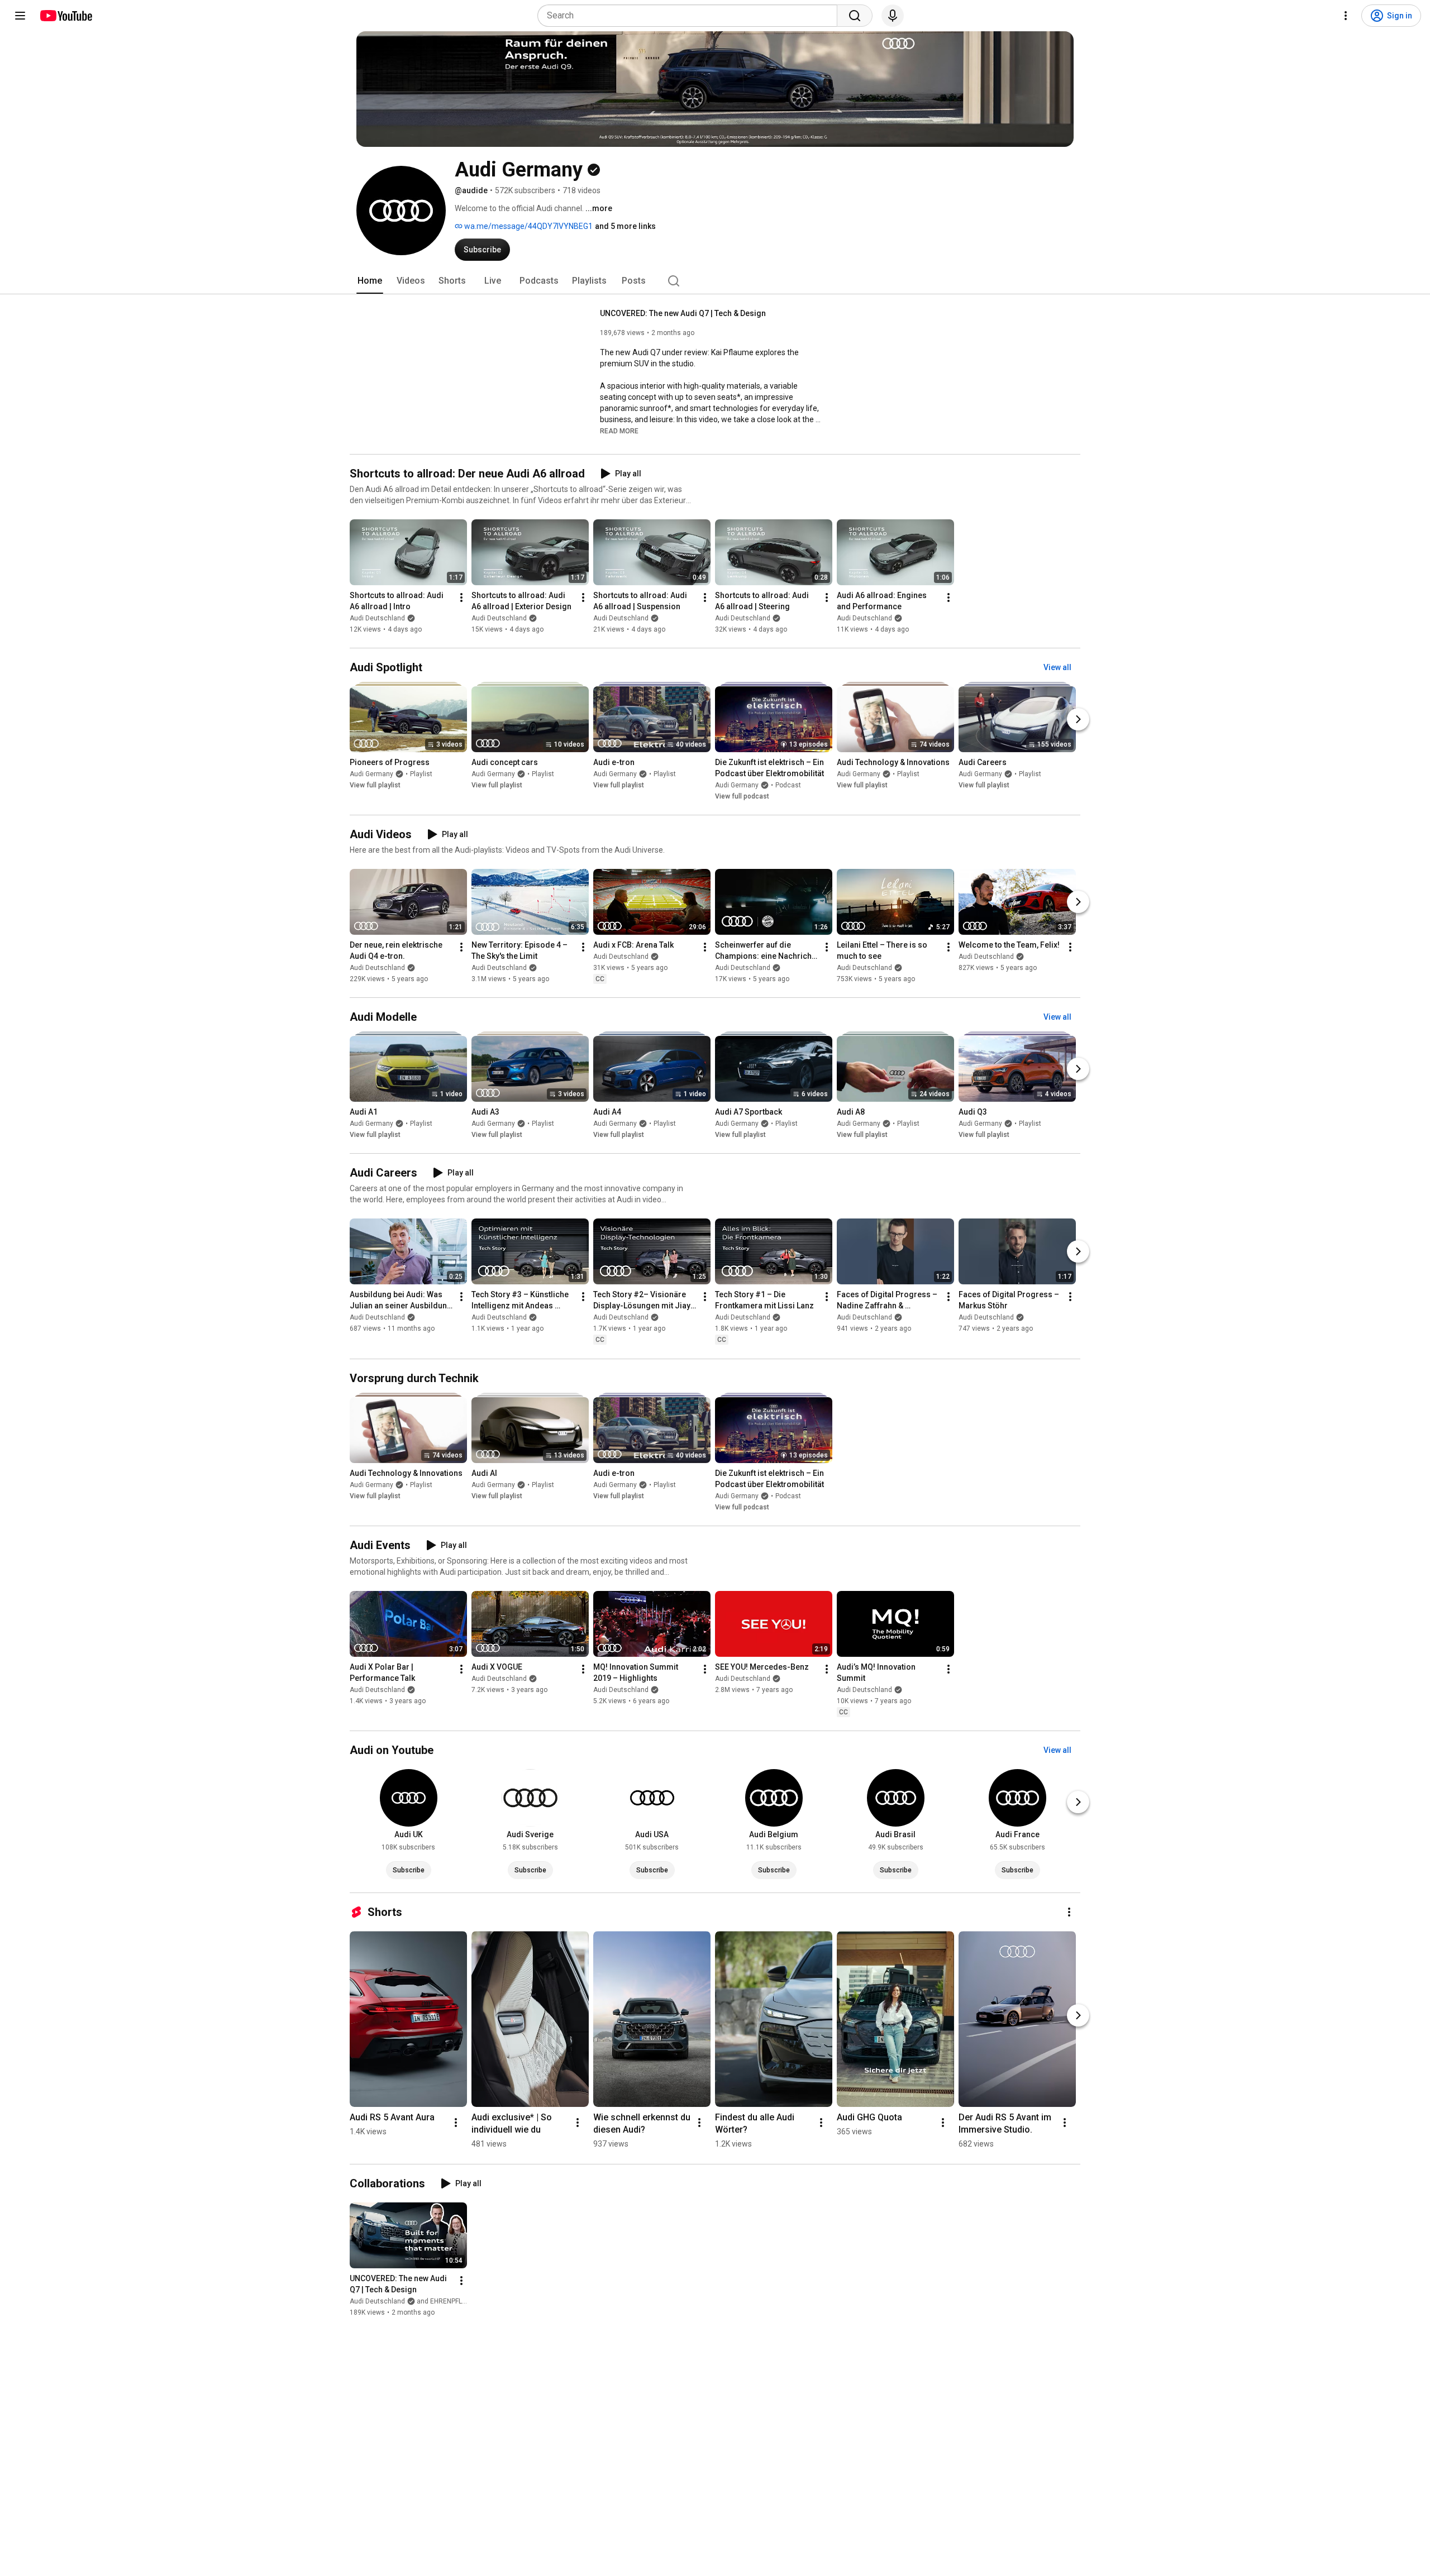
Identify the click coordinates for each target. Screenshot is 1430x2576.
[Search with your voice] (893, 16)
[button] (619, 431)
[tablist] (715, 281)
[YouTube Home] (66, 16)
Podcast (788, 785)
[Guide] (20, 16)
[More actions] (461, 598)
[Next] (1078, 719)
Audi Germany (371, 774)
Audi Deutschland (377, 618)
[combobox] (691, 16)
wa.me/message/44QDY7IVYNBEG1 (528, 226)
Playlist (421, 774)
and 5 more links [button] (625, 226)
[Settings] (1346, 16)
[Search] (855, 16)
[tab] (370, 281)
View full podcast (742, 796)
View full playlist (375, 785)
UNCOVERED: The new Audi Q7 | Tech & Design (683, 313)
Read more (619, 431)
